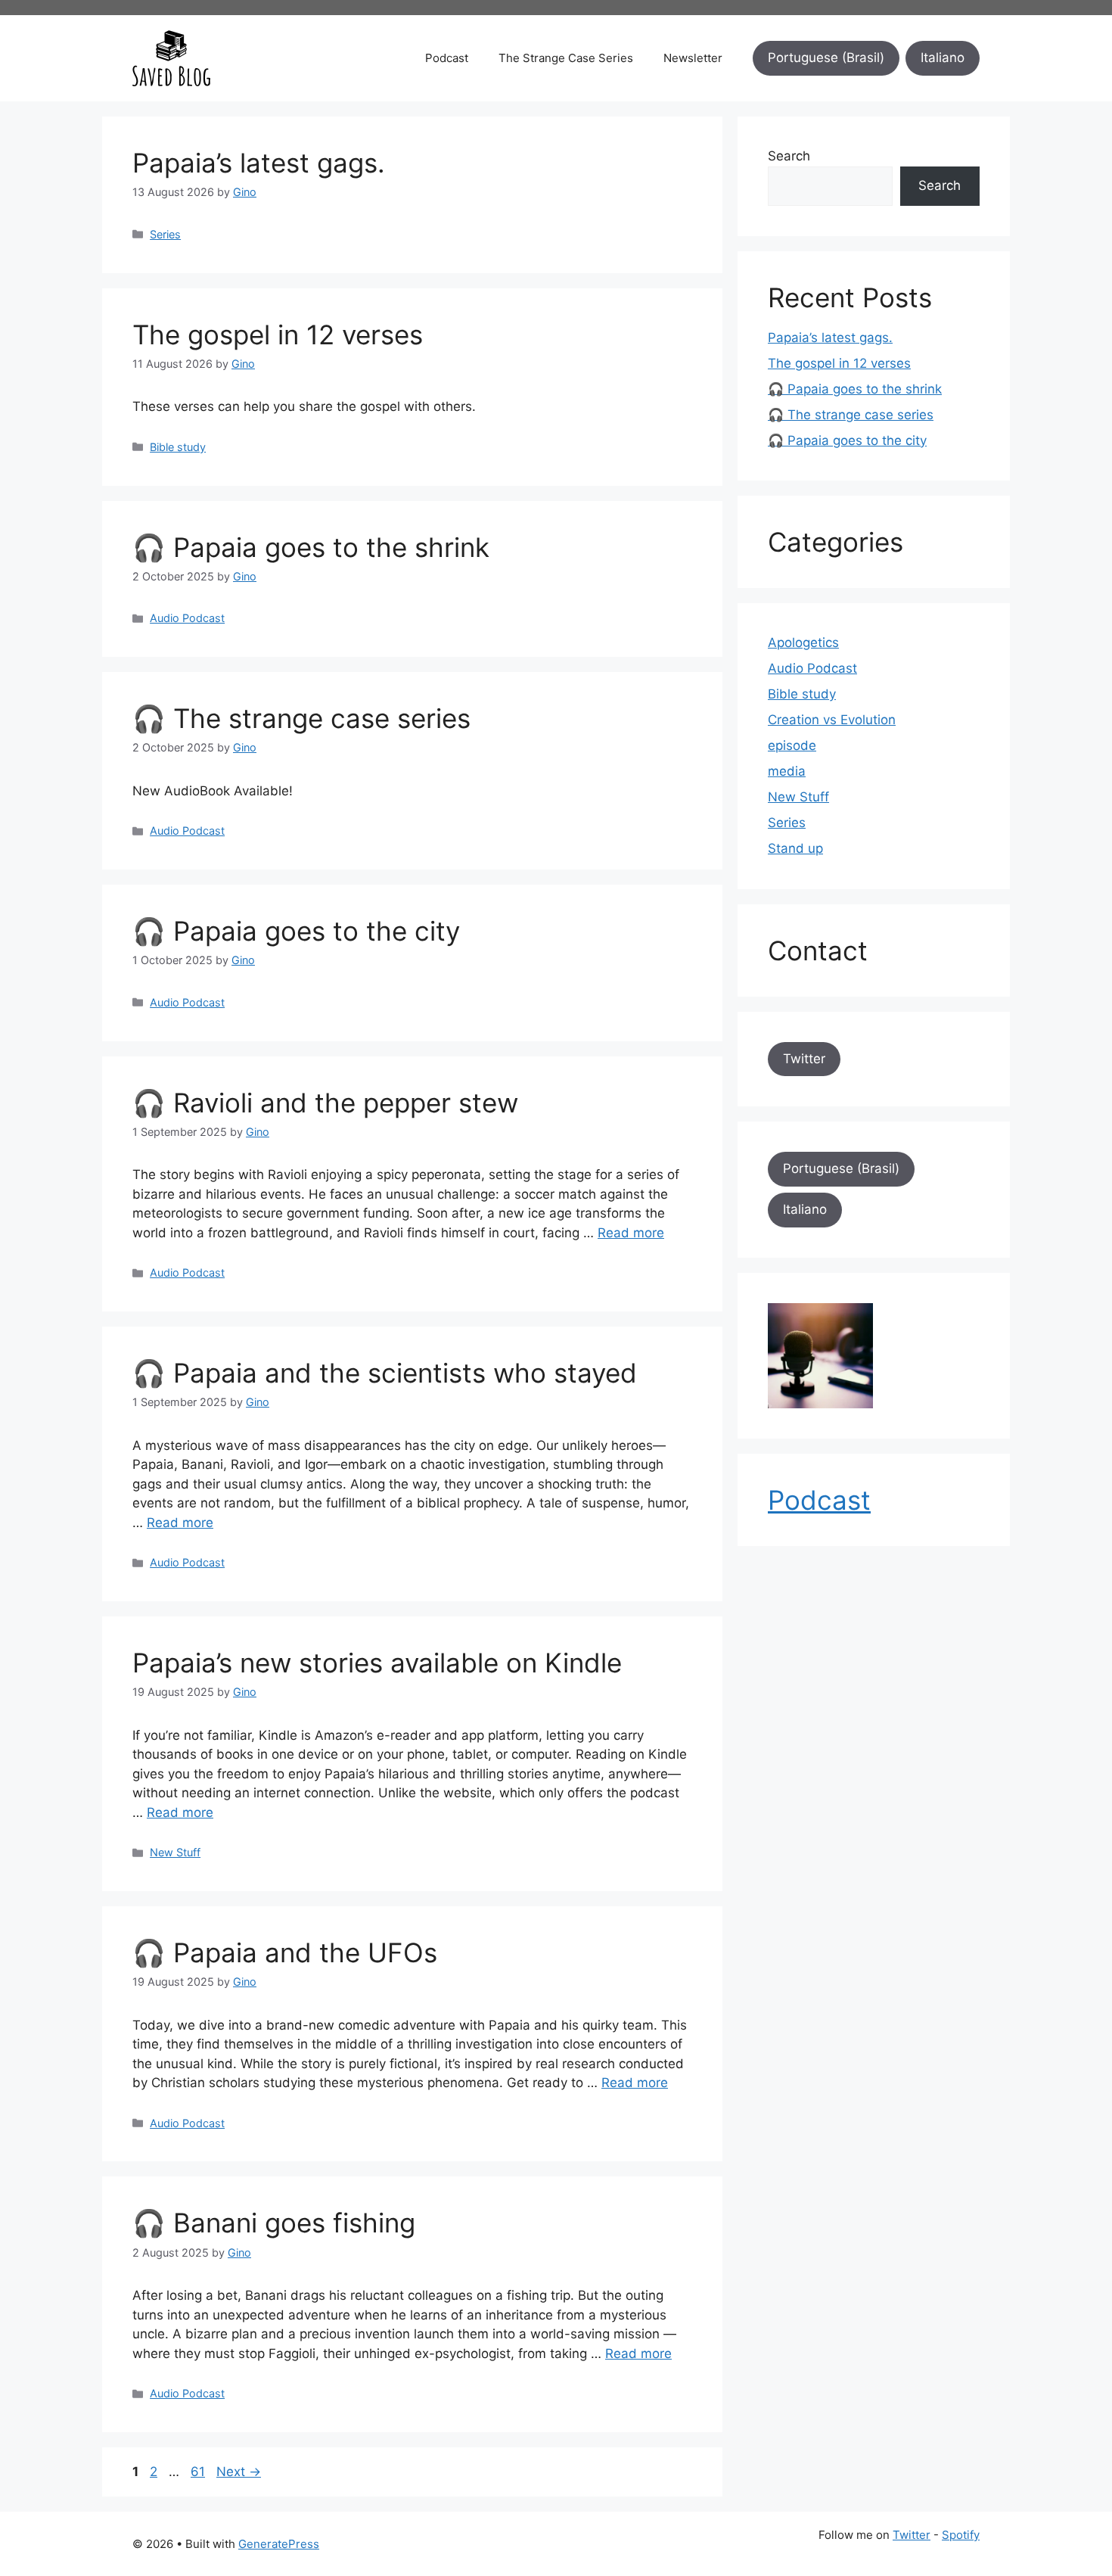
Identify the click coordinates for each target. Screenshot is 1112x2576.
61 (199, 2472)
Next (239, 2472)
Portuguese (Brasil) (826, 58)
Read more (631, 1233)
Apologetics (803, 642)
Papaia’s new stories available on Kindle (377, 1663)
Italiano (943, 58)
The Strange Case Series (566, 58)
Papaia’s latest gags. (259, 163)
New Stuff (175, 1852)
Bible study (178, 447)
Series (165, 234)
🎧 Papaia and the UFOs (285, 1952)
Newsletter (693, 58)
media (787, 771)
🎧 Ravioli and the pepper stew (325, 1103)
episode (792, 745)
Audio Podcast (187, 618)
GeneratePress (279, 2544)
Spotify (961, 2535)
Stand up (795, 848)
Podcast (447, 58)
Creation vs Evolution (832, 720)
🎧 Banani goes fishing (274, 2223)
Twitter (804, 1059)
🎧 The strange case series (301, 718)
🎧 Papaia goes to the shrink (311, 547)
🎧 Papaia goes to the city (296, 931)
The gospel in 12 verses (278, 334)
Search (789, 156)
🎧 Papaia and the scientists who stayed (385, 1373)
